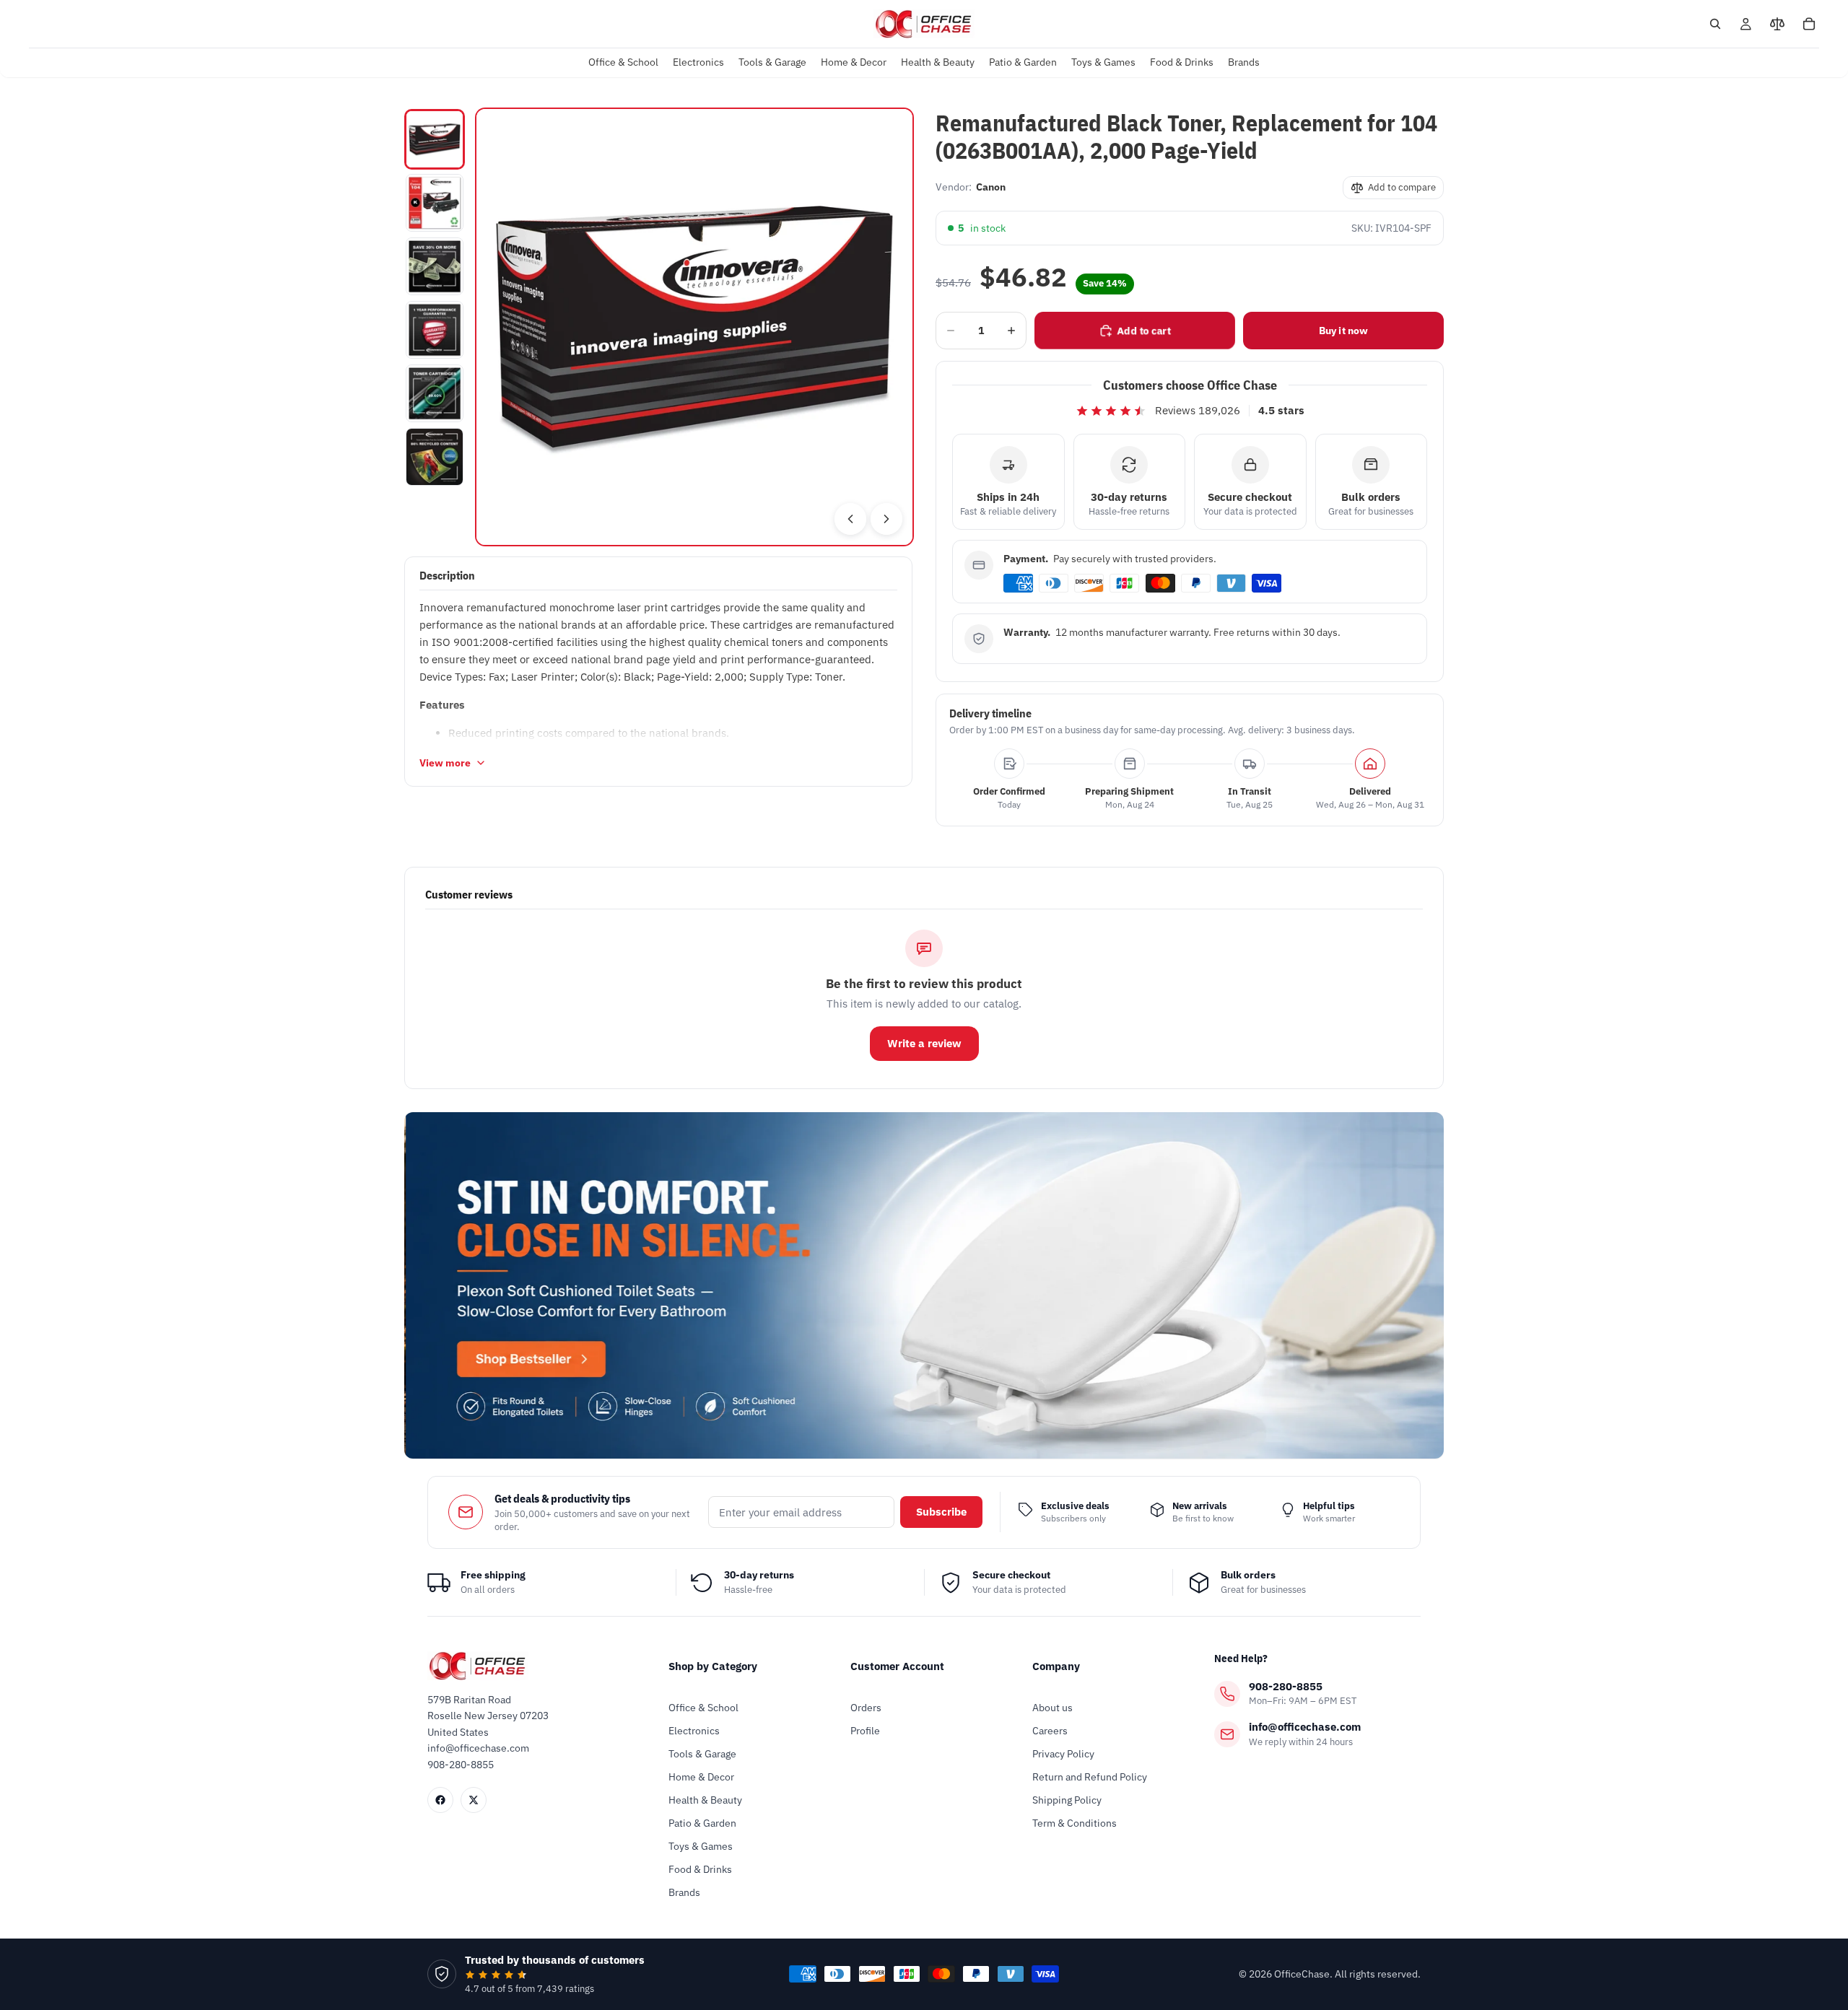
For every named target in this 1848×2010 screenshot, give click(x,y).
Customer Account (897, 1666)
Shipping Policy (1067, 1800)
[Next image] (886, 519)
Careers (1050, 1731)
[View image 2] (435, 203)
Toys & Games (701, 1846)
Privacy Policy (1063, 1754)
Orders (866, 1708)
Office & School (703, 1708)
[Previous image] (850, 519)
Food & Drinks (700, 1869)
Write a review (924, 1043)
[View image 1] (435, 139)
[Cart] (1809, 24)
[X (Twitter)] (474, 1800)
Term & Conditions (1075, 1823)
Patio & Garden (702, 1823)
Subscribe (941, 1512)
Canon (991, 187)
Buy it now (1343, 331)
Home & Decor (701, 1777)
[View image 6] (435, 457)
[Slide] (924, 1285)
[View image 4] (435, 330)
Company (1056, 1666)
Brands (684, 1892)
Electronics (694, 1731)
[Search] (1715, 24)
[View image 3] (435, 266)
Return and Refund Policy (1090, 1777)
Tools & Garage (702, 1754)
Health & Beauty (705, 1800)
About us (1052, 1708)
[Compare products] (1777, 24)
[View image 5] (435, 393)
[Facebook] (440, 1800)
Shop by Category (713, 1666)
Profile (865, 1731)
